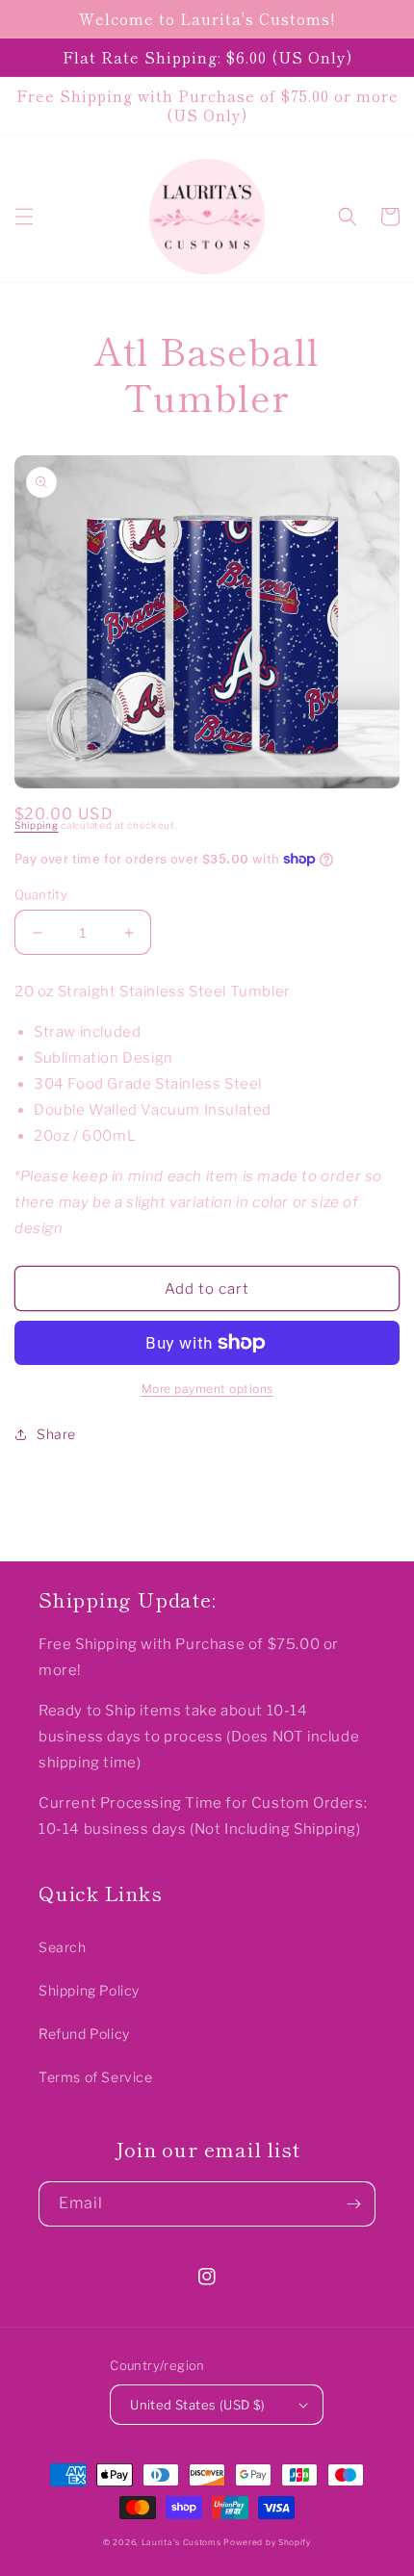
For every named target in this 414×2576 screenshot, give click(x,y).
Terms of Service (96, 2077)
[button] (24, 217)
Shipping (37, 825)
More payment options (207, 1389)
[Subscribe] (353, 2204)
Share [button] (56, 1434)
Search (63, 1947)
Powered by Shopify (267, 2542)
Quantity (41, 894)
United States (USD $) (197, 2405)
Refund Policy (84, 2034)
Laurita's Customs (181, 2542)
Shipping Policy (89, 1990)
